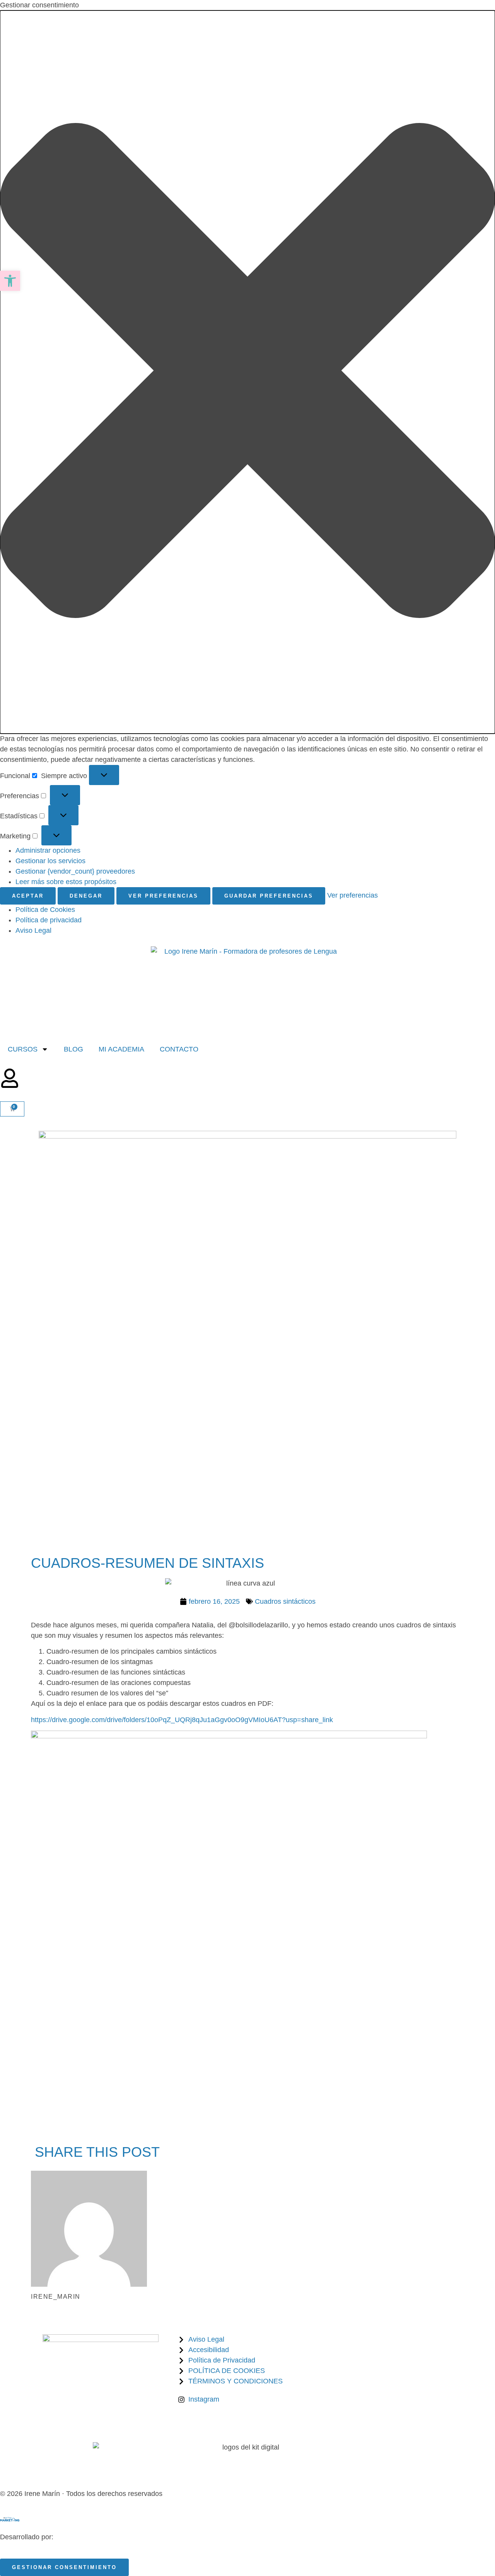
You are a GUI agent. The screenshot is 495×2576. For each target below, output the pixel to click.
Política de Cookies (45, 910)
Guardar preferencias (269, 896)
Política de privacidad (49, 920)
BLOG (73, 1049)
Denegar (86, 896)
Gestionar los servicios (50, 861)
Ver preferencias (163, 896)
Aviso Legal (33, 930)
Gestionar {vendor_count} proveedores (75, 871)
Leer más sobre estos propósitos (66, 882)
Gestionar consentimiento (64, 2567)
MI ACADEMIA (121, 1049)
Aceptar (28, 896)
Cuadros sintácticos (285, 1601)
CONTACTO (179, 1049)
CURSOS (23, 1049)
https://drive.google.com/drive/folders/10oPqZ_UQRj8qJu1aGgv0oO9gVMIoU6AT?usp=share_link (182, 1720)
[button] (247, 372)
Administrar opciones (48, 850)
